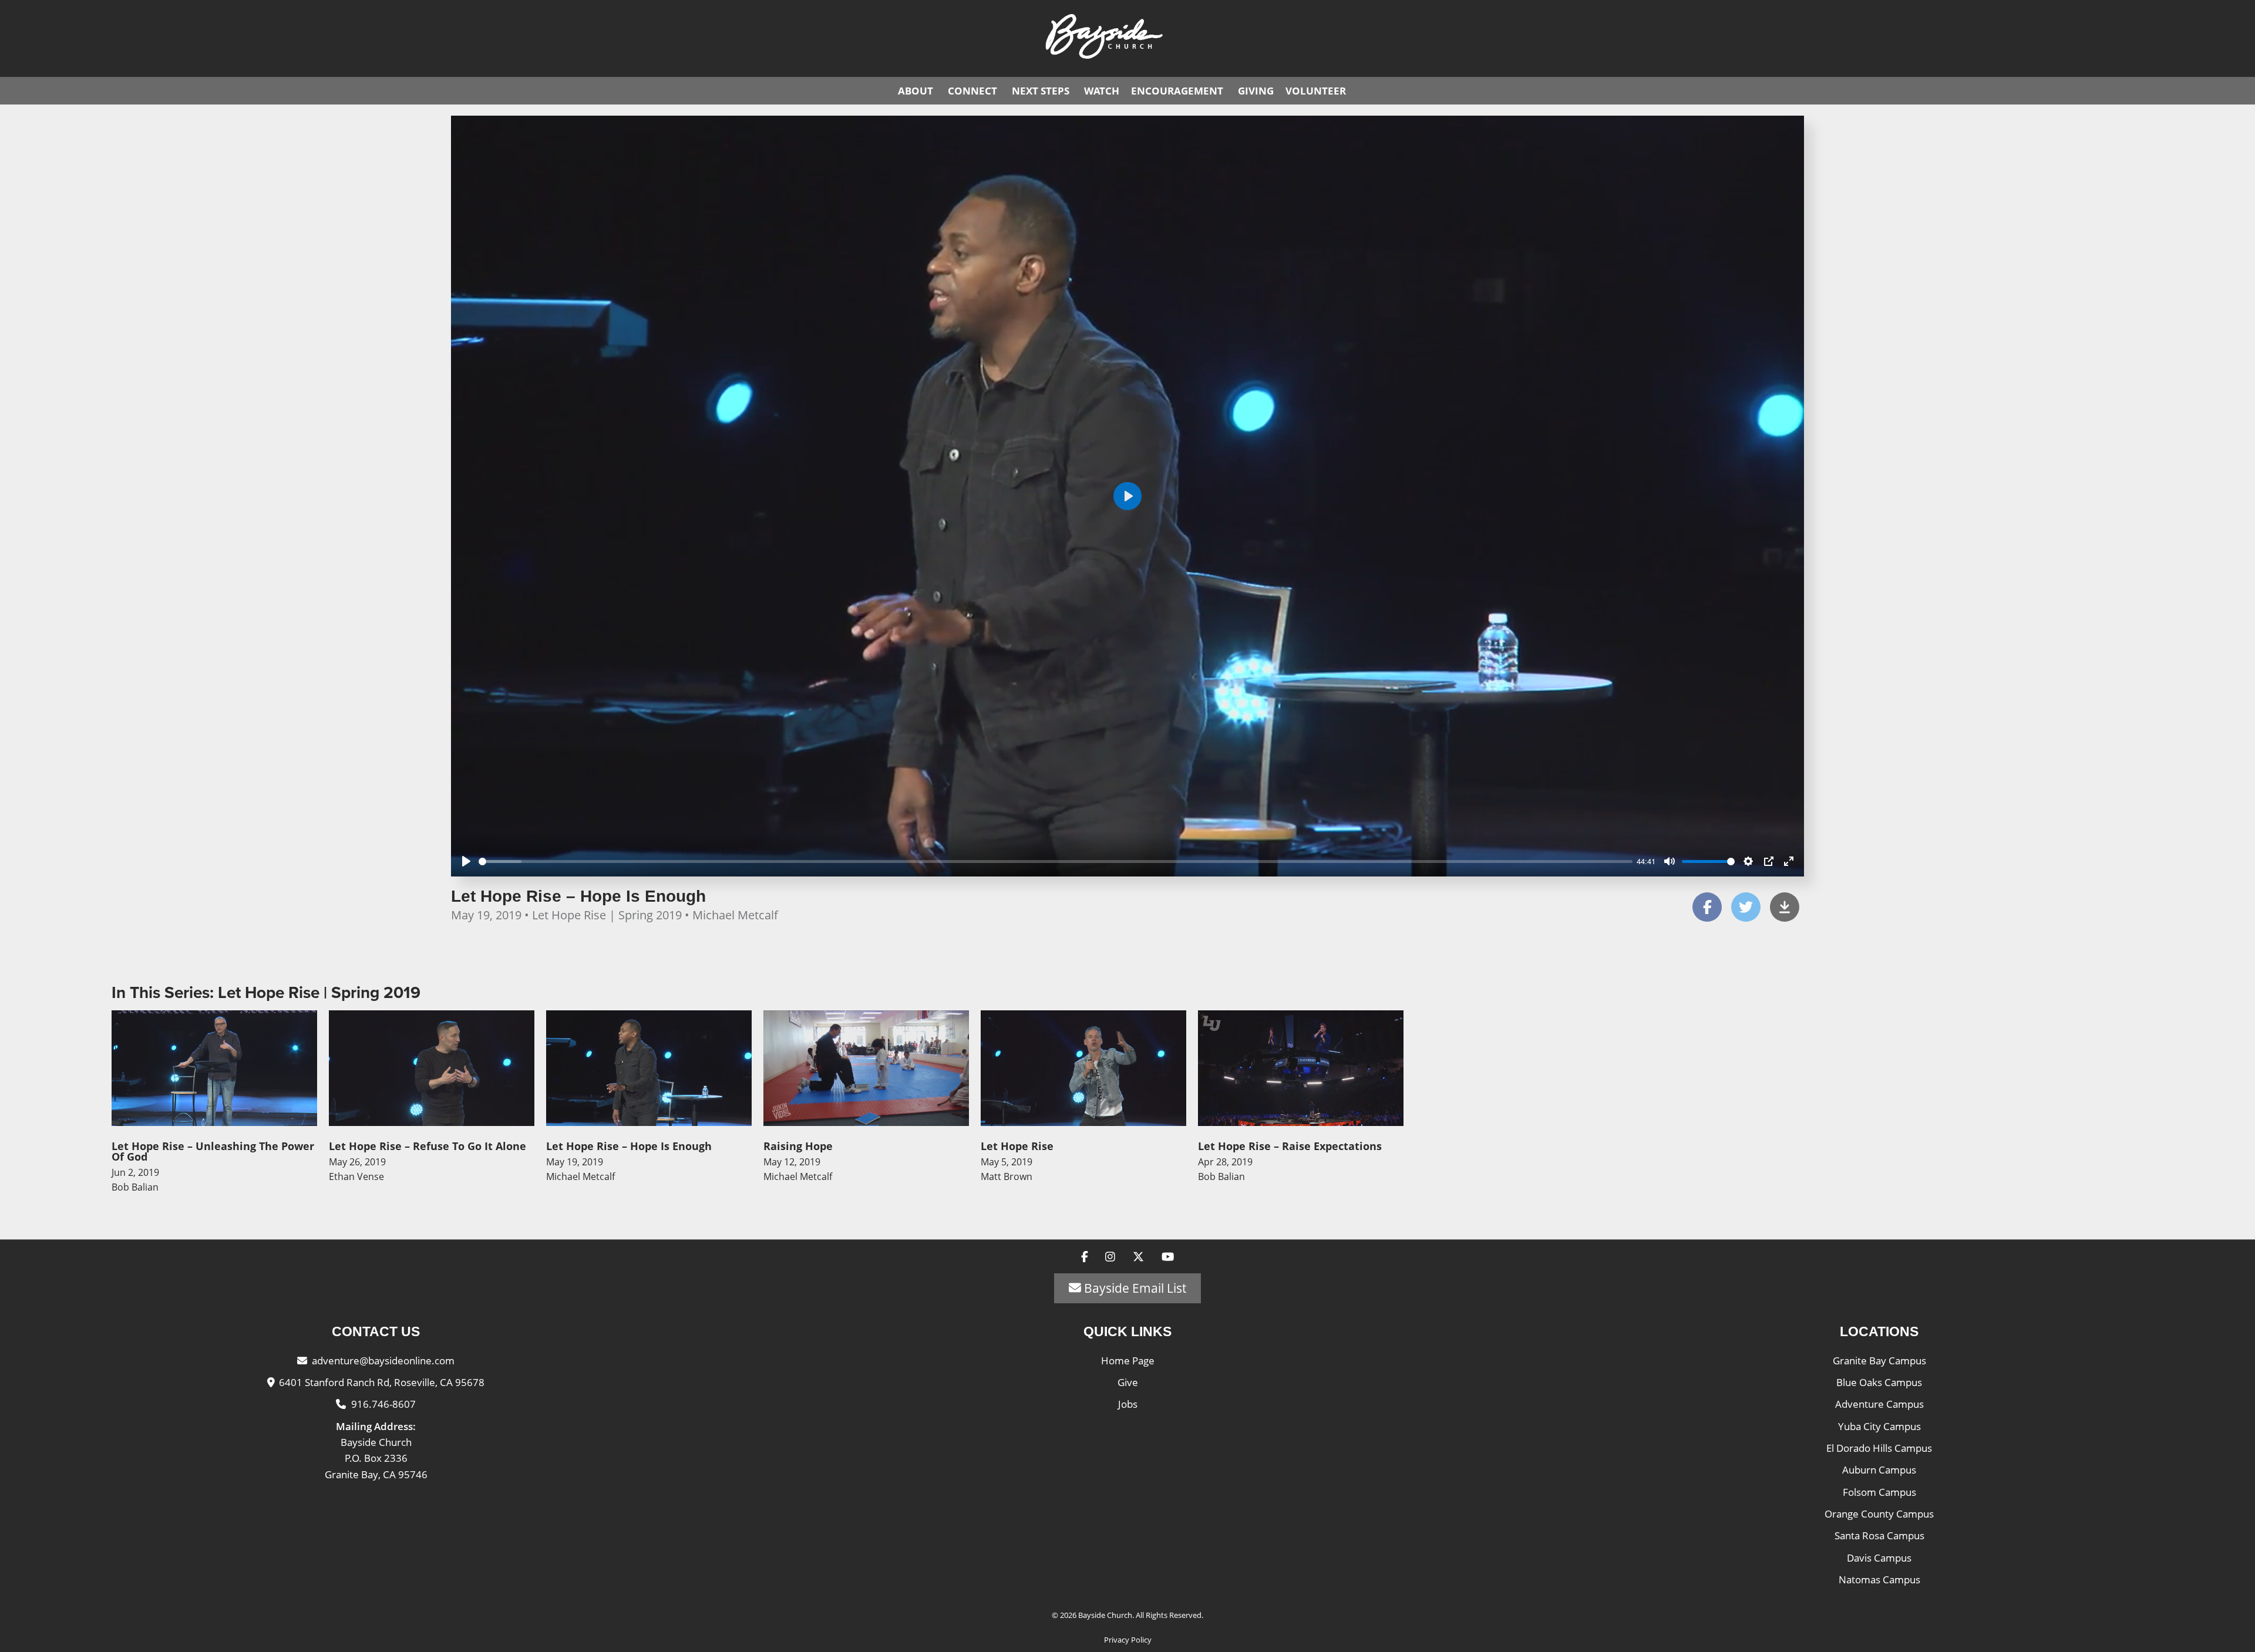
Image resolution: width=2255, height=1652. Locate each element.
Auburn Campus (1879, 1470)
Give (1128, 1382)
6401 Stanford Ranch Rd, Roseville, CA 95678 (382, 1382)
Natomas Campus (1879, 1579)
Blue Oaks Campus (1879, 1382)
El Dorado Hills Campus (1879, 1448)
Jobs (1128, 1404)
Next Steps (1041, 91)
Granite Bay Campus (1879, 1361)
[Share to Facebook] (1707, 907)
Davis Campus (1879, 1558)
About (916, 91)
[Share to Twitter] (1746, 907)
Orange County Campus (1879, 1514)
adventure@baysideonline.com (383, 1361)
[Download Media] (1785, 907)
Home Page (1128, 1361)
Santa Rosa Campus (1879, 1535)
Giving (1256, 91)
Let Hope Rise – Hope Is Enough (578, 896)
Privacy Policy (1128, 1640)
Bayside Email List (1134, 1288)
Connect (972, 91)
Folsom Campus (1879, 1492)
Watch (1102, 91)
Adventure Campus (1879, 1404)
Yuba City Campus (1879, 1426)
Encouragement (1177, 91)
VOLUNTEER (1316, 91)
